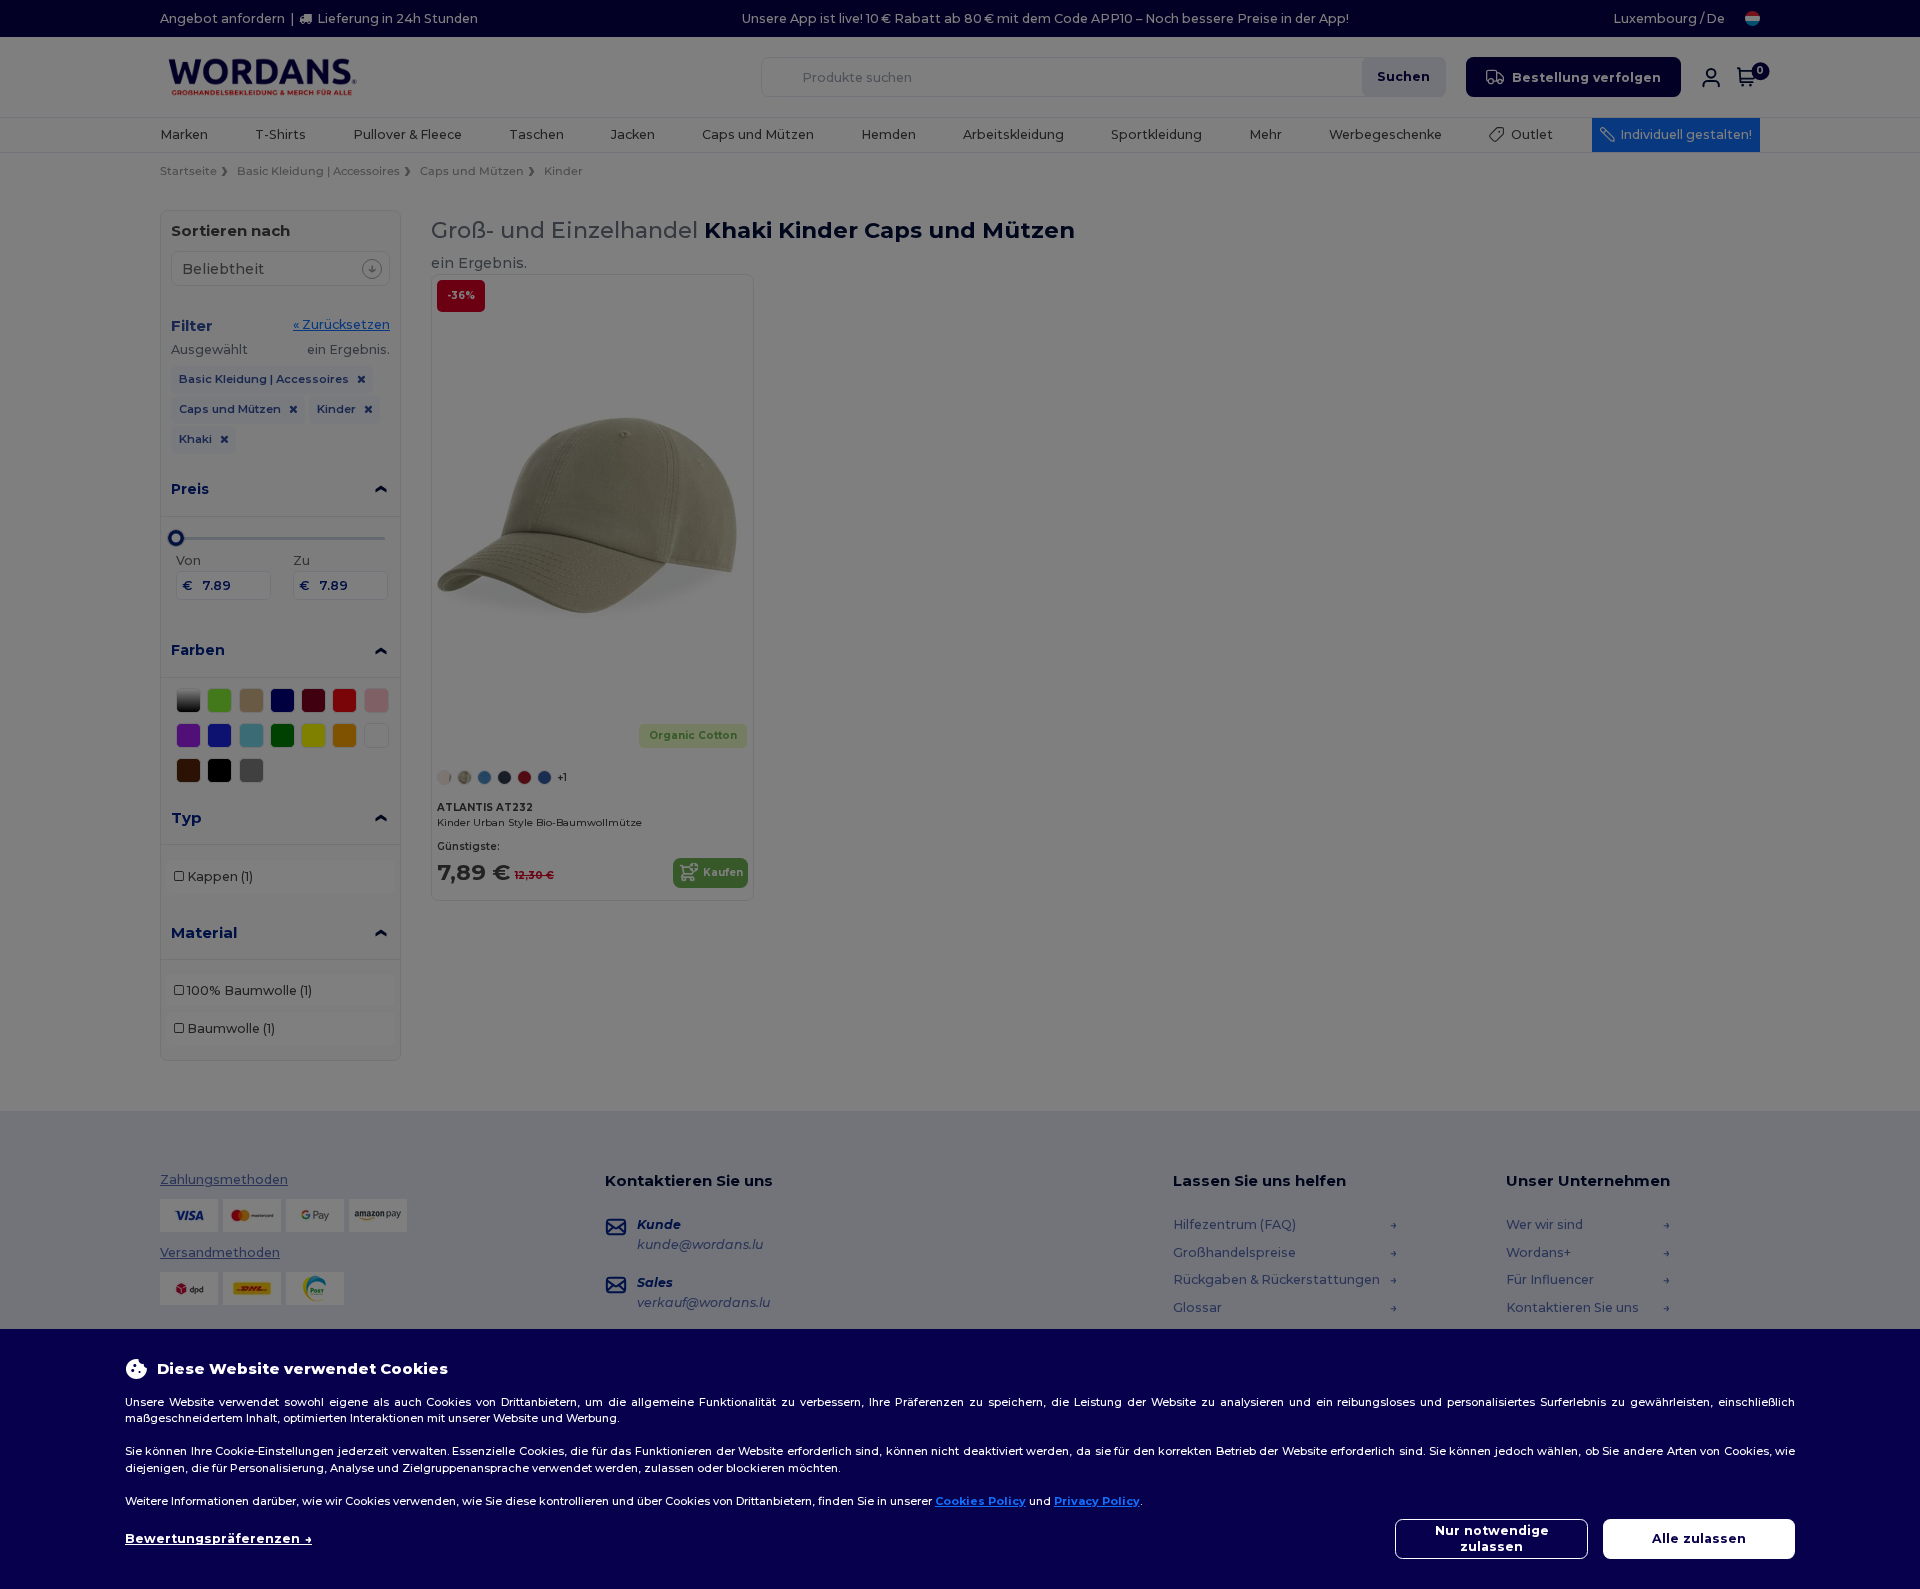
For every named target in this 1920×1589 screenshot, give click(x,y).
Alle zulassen (1699, 1538)
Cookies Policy (980, 1501)
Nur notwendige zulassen (1492, 1538)
